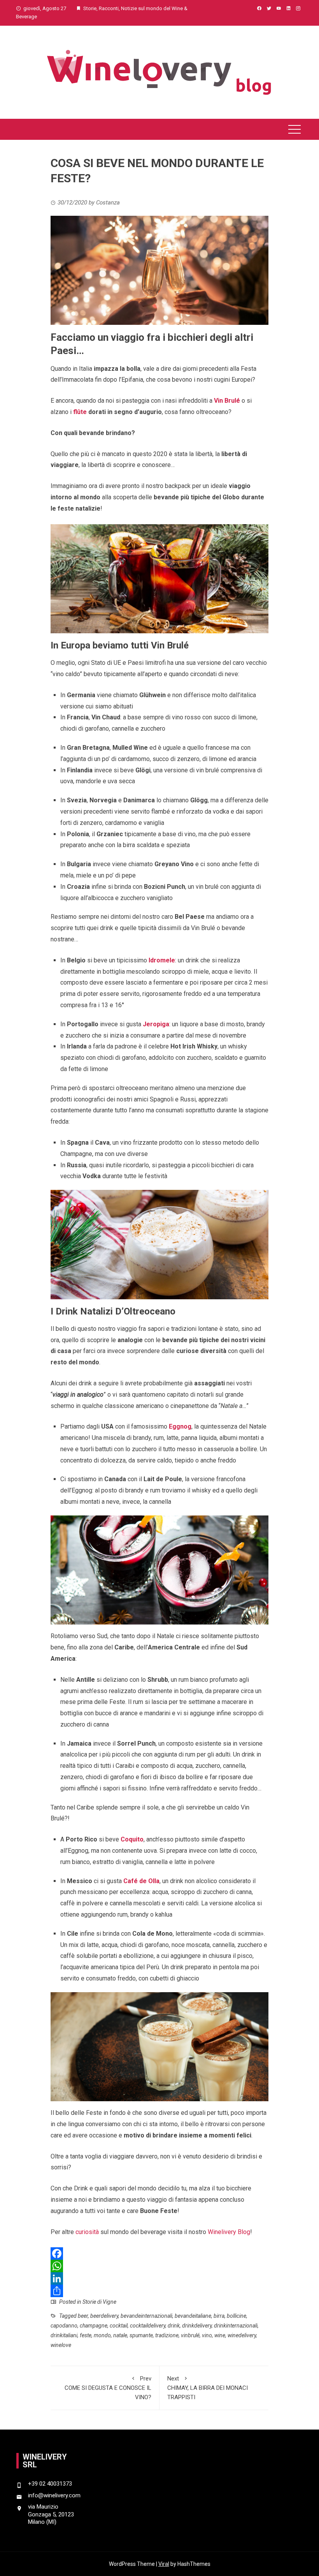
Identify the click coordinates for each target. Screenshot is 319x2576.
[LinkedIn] (160, 2278)
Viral (164, 2564)
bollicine (237, 2316)
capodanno (64, 2326)
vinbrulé (190, 2335)
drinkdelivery (197, 2326)
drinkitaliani (64, 2335)
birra (219, 2316)
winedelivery (242, 2335)
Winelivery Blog (229, 2232)
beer (83, 2316)
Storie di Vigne (99, 2302)
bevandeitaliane (193, 2316)
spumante (141, 2335)
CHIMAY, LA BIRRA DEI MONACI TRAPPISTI (208, 2388)
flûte (80, 412)
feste (86, 2335)
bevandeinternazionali (146, 2316)
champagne (94, 2326)
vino (207, 2335)
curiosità (87, 2232)
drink (174, 2326)
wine (220, 2335)
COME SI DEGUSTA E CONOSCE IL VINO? (108, 2388)
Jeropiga (156, 1024)
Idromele (162, 960)
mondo (102, 2335)
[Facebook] (160, 2254)
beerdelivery (104, 2316)
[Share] (160, 2291)
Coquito (132, 1839)
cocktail (119, 2326)
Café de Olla (141, 1881)
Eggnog (180, 1426)
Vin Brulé (227, 401)
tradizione (167, 2335)
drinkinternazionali (236, 2326)
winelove (61, 2345)
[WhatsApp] (160, 2266)
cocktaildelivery (148, 2326)
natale (120, 2335)
